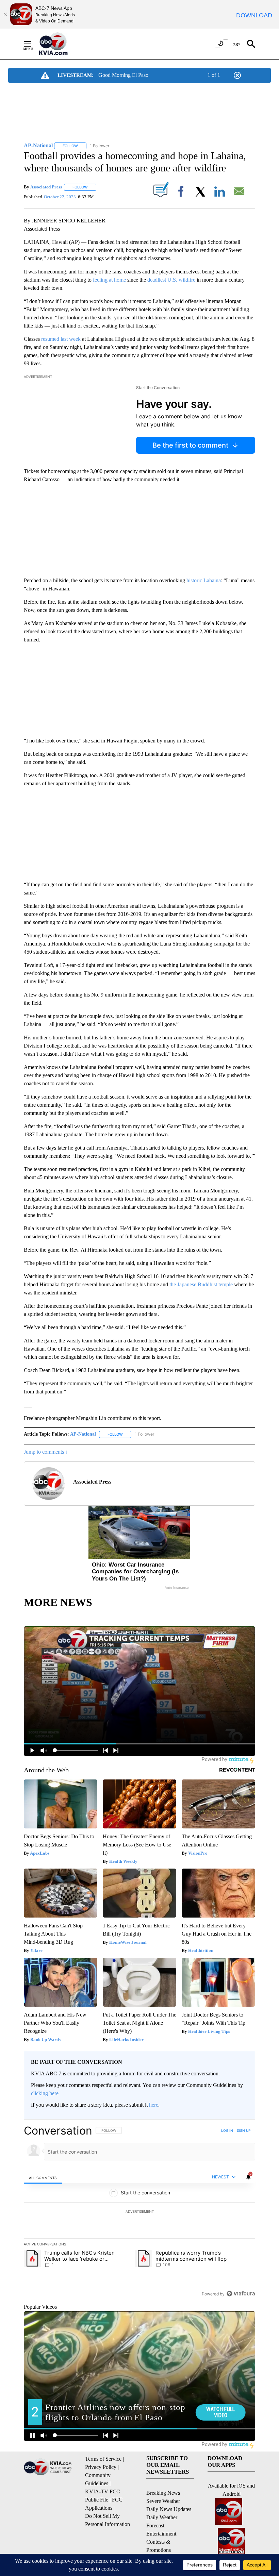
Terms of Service (103, 2459)
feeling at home (109, 280)
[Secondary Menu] (33, 44)
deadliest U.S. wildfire (171, 280)
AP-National (83, 1434)
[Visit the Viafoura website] (241, 2294)
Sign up (244, 2130)
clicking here (45, 2093)
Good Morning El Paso (123, 75)
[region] (139, 2212)
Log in (227, 2130)
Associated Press (46, 187)
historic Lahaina (204, 580)
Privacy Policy (101, 2467)
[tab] (43, 2177)
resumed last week (61, 339)
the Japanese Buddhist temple (201, 1284)
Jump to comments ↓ (46, 1452)
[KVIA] (61, 44)
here (154, 2105)
